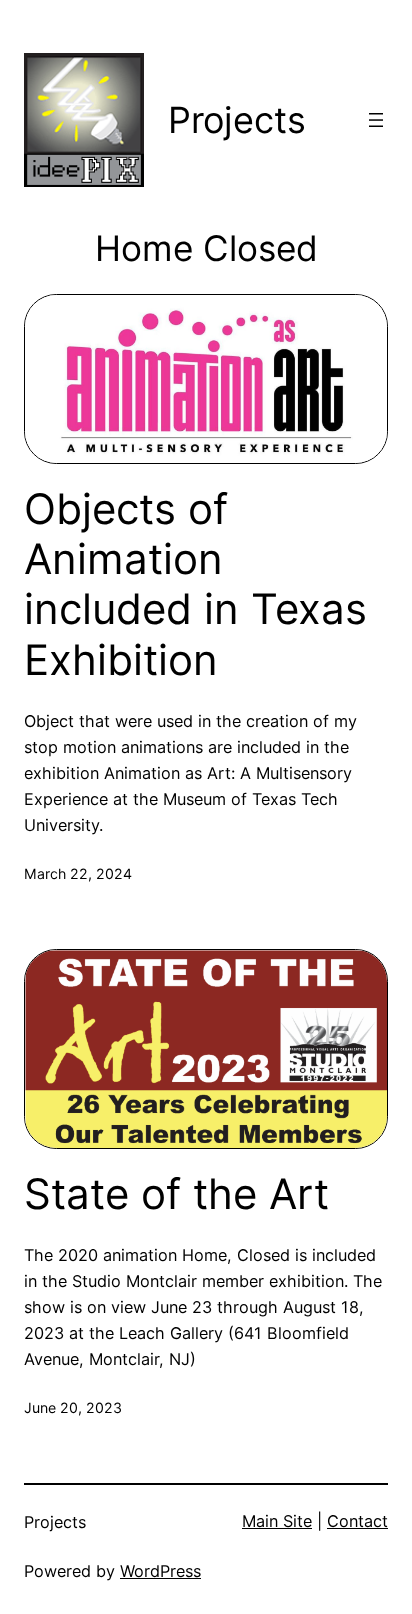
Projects (237, 120)
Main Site (277, 1521)
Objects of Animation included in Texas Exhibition (195, 584)
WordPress (160, 1571)
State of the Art (176, 1194)
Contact (357, 1521)
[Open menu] (376, 120)
